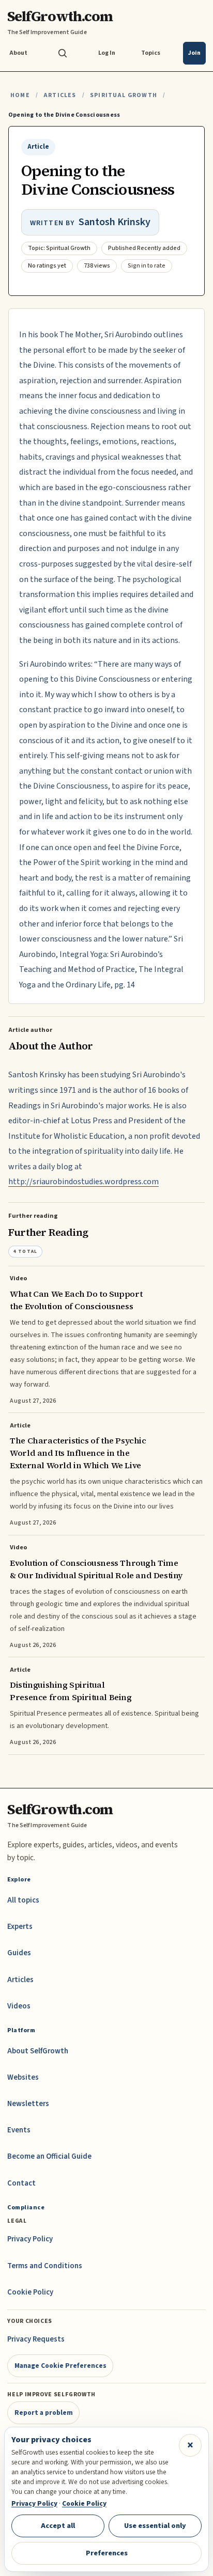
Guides (19, 1953)
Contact (21, 2183)
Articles (60, 95)
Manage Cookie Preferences (60, 2366)
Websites (23, 2077)
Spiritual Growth (124, 95)
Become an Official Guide (49, 2156)
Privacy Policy (30, 2239)
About (18, 53)
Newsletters (28, 2104)
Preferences (107, 2553)
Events (19, 2130)
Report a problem (44, 2413)
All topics (23, 1900)
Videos (19, 2006)
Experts (20, 1927)
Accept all (58, 2526)
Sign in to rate (147, 266)
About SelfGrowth (38, 2051)
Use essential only (155, 2526)
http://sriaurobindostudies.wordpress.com (83, 1182)
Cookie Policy (30, 2292)
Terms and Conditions (45, 2266)
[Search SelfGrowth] (63, 53)
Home (20, 95)
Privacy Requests (36, 2339)
